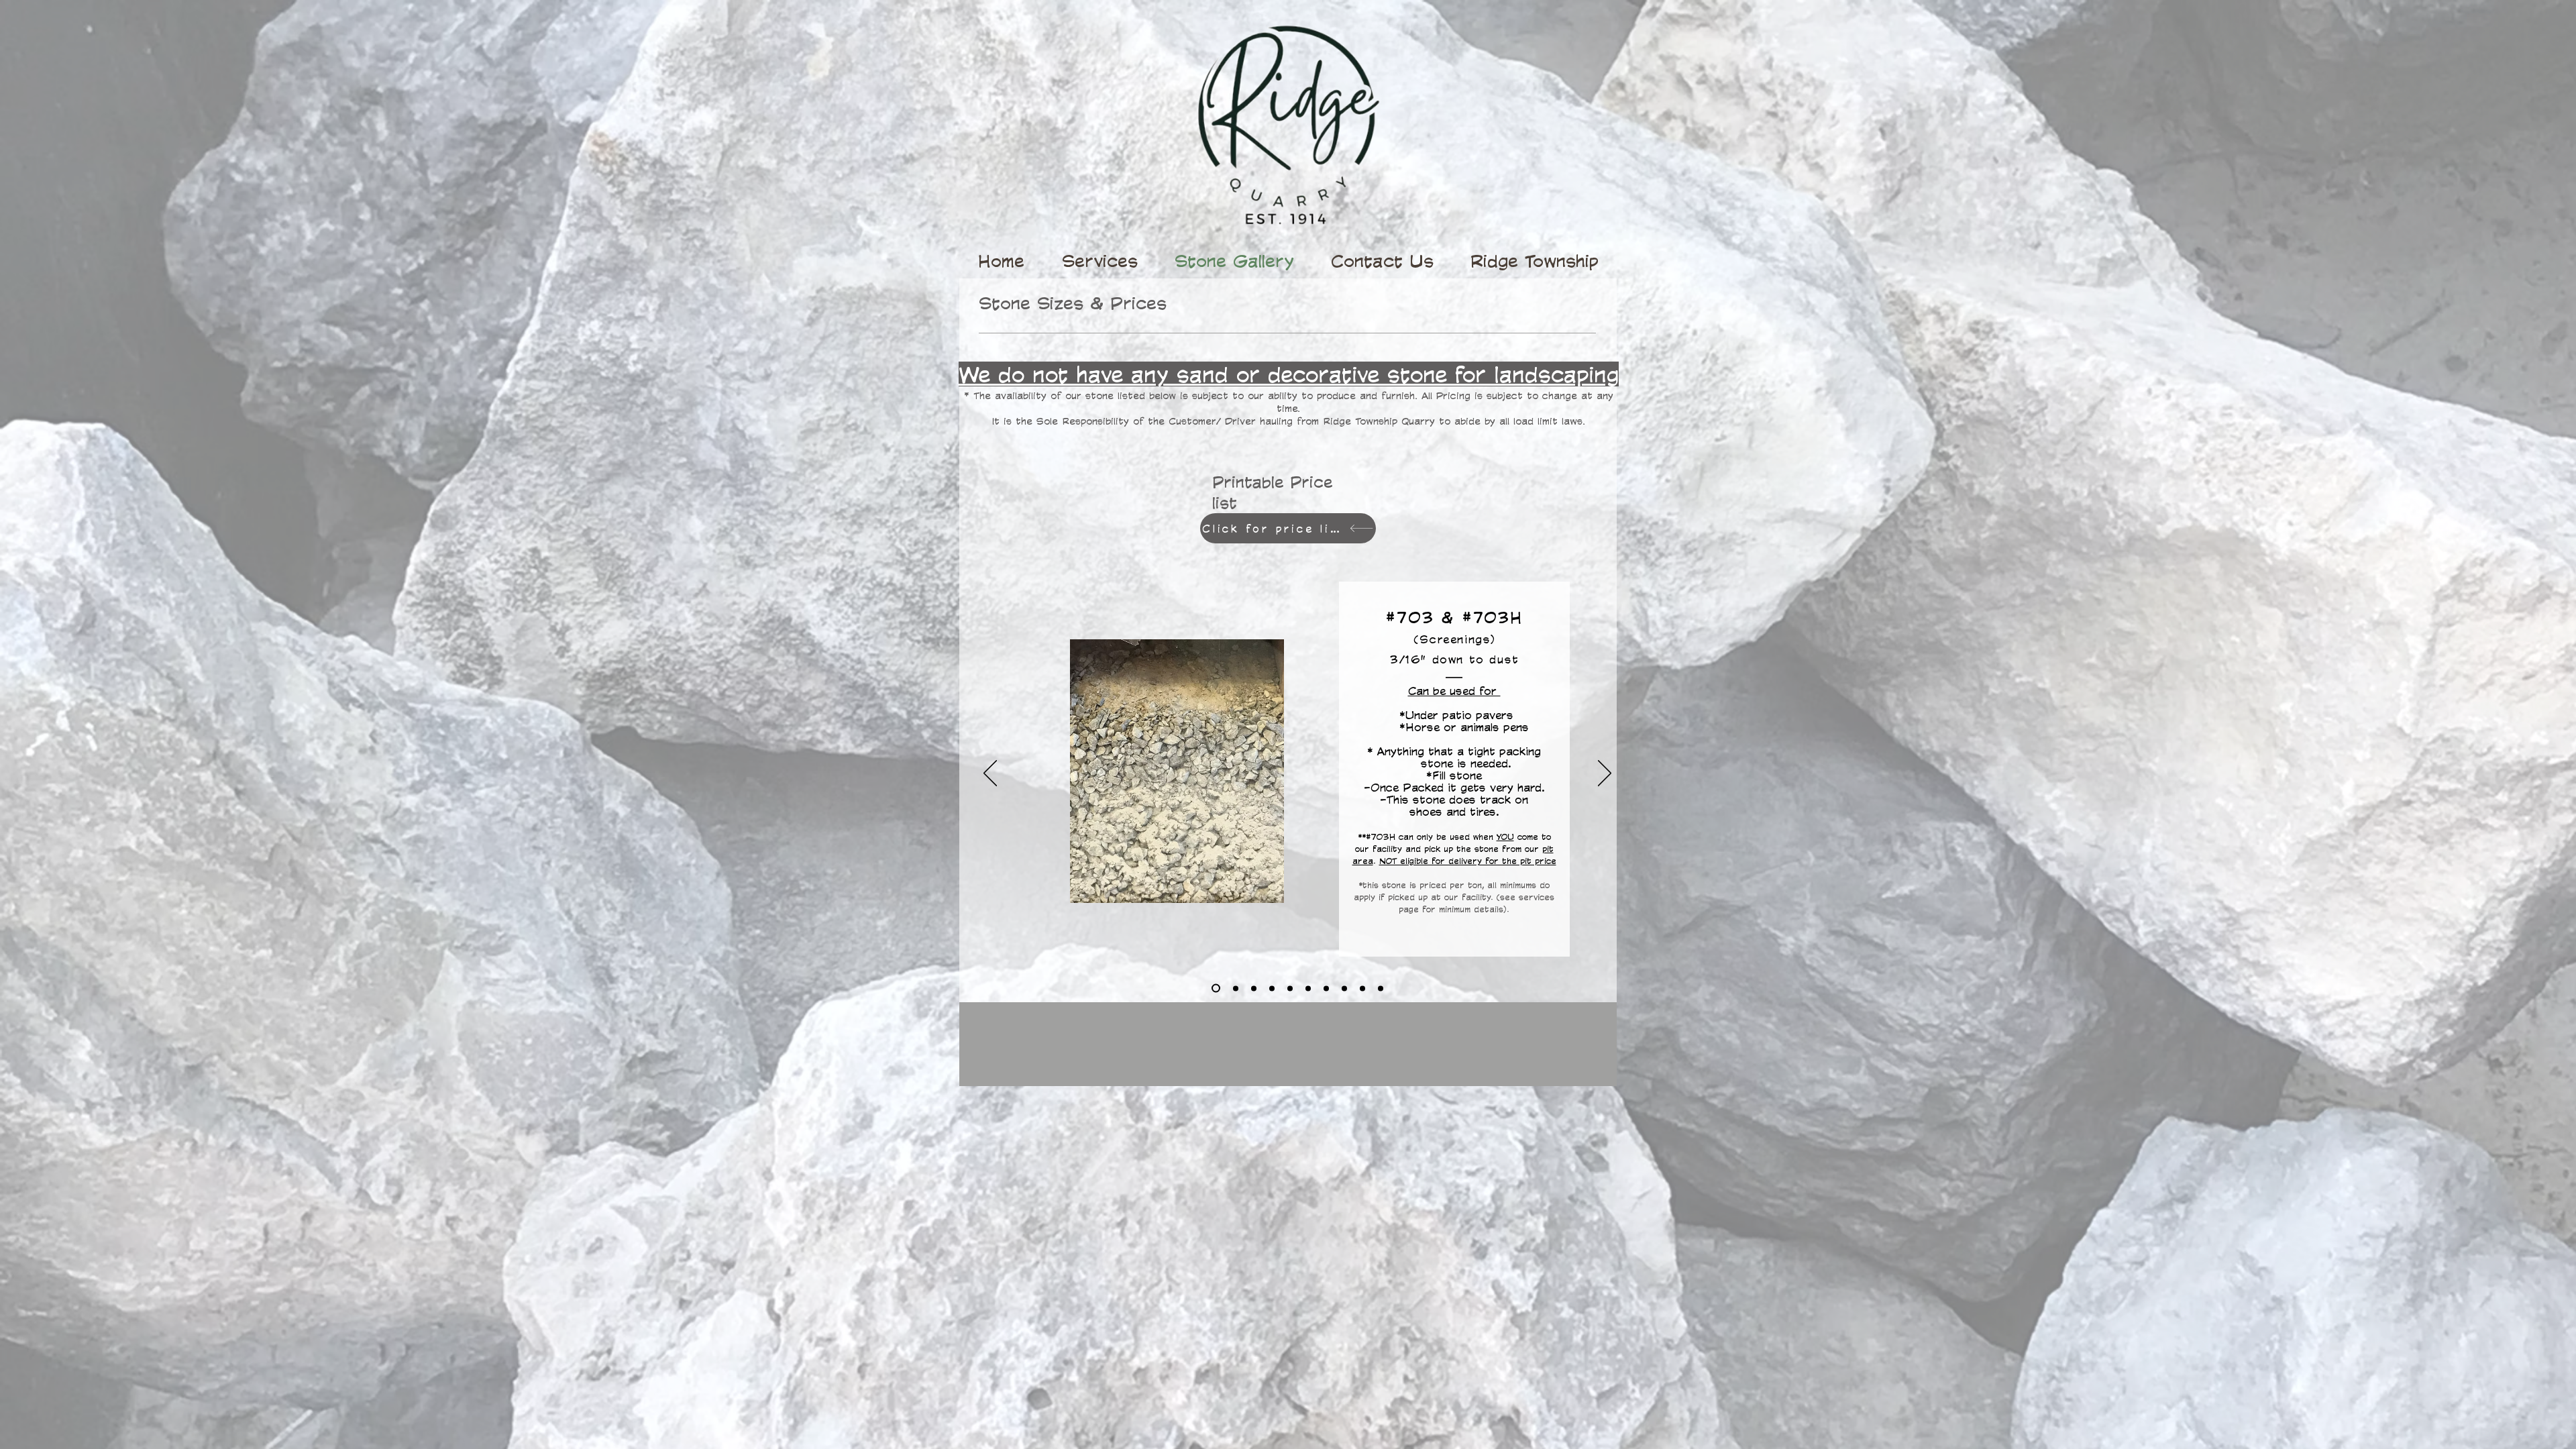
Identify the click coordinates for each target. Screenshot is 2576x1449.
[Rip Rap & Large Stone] (1381, 988)
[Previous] (990, 774)
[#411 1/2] (1236, 988)
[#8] (1290, 988)
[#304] (1272, 988)
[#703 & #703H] (1216, 988)
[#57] (1326, 988)
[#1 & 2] (1362, 988)
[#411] (1254, 988)
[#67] (1308, 988)
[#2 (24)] (1344, 988)
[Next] (1605, 774)
